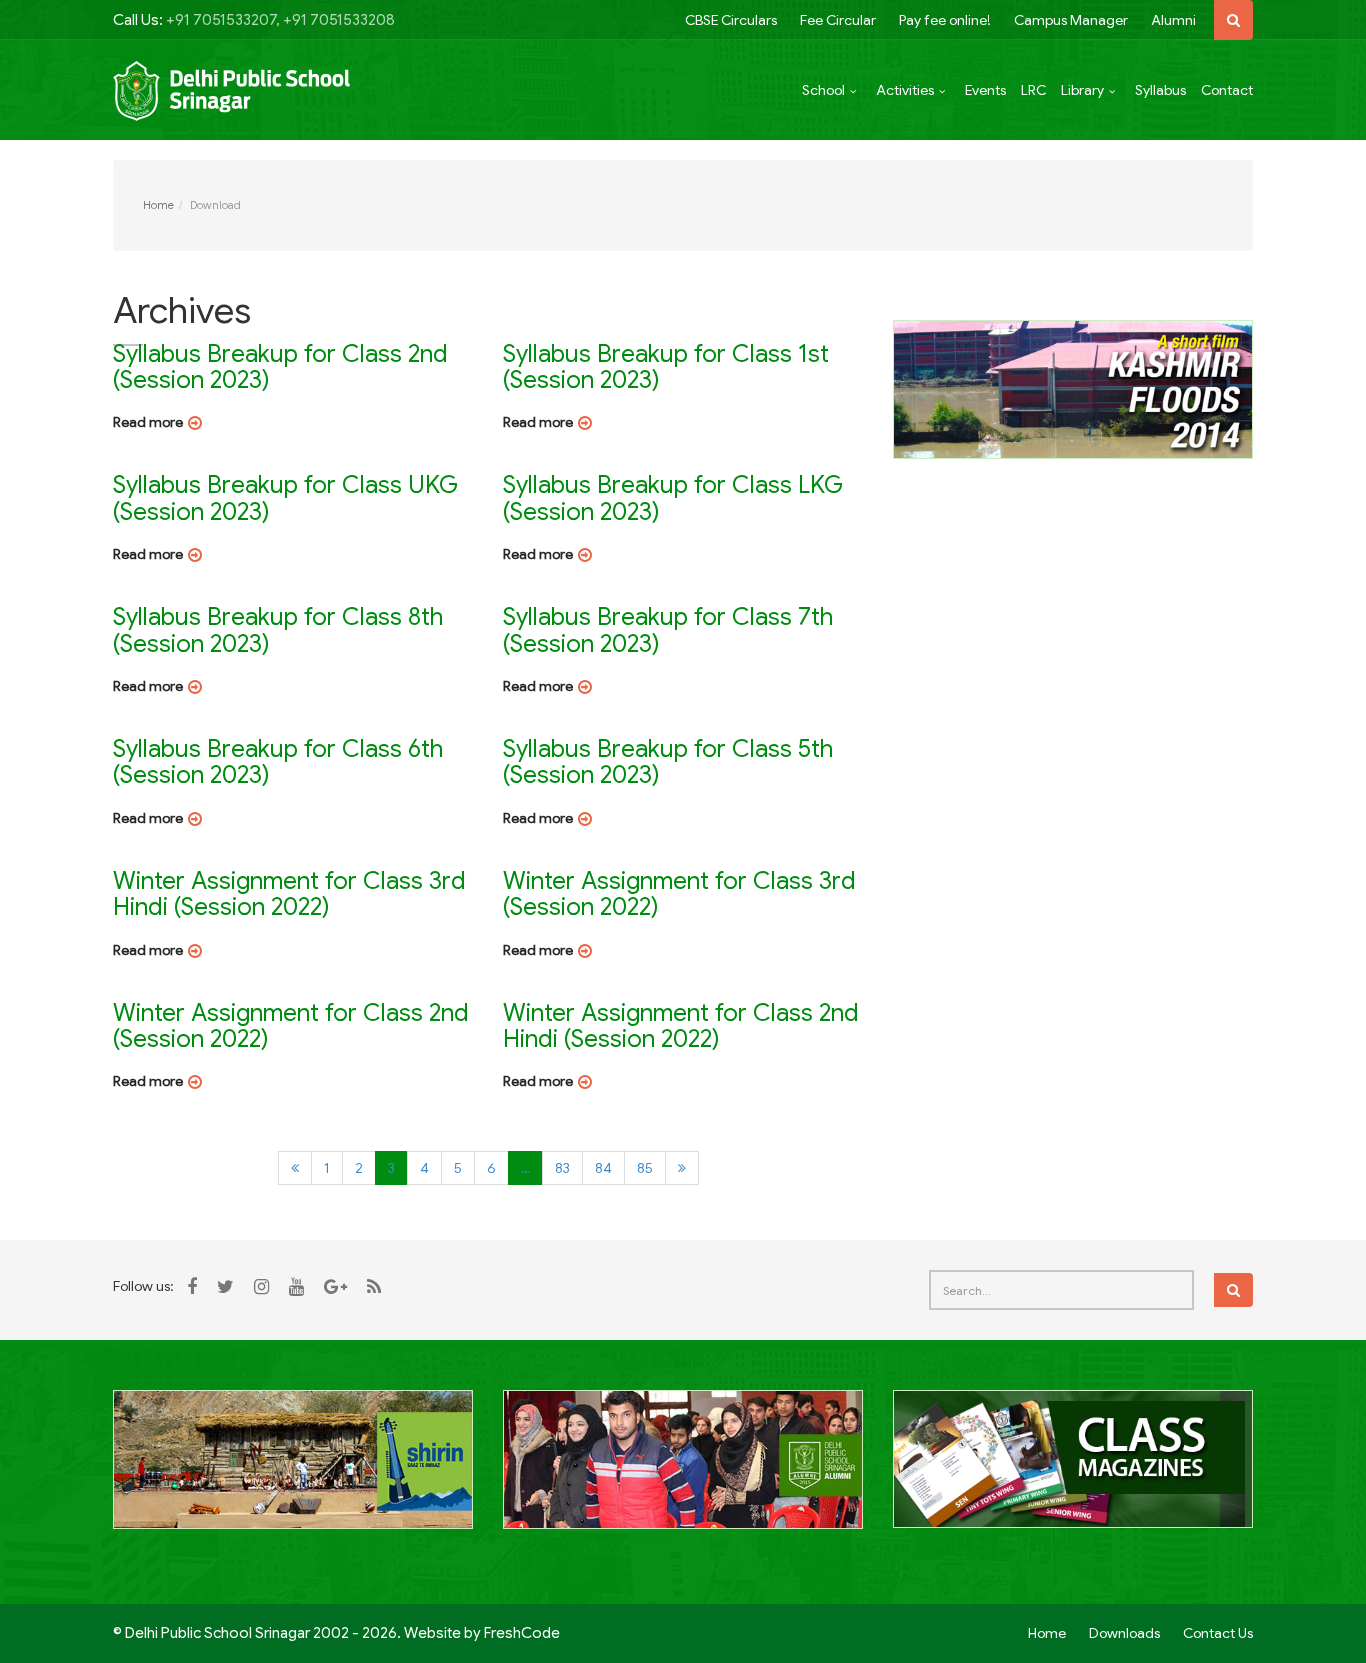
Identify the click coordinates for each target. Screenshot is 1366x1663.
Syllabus (1160, 90)
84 (603, 1168)
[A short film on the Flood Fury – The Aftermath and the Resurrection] (1073, 388)
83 (562, 1168)
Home (158, 205)
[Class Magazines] (1073, 1471)
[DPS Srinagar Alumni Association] (683, 1471)
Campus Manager (1071, 20)
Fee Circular (838, 20)
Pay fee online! (945, 20)
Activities (905, 90)
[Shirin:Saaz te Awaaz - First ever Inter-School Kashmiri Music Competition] (293, 1471)
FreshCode (522, 1633)
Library (1082, 90)
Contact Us (1218, 1633)
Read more (148, 422)
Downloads (1124, 1633)
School (823, 90)
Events (985, 90)
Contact (1227, 90)
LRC (1033, 90)
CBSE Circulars (731, 20)
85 (645, 1168)
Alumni (1173, 20)
